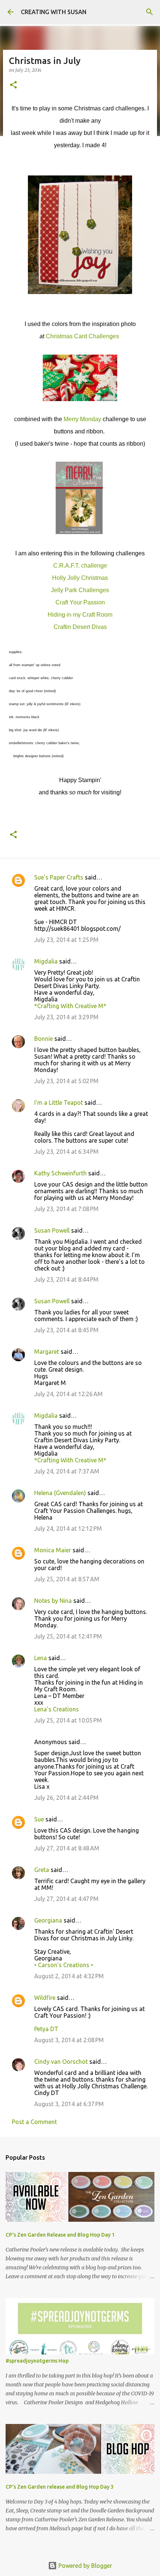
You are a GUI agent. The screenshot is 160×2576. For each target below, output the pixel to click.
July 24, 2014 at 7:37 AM (67, 1471)
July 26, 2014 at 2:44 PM (66, 1798)
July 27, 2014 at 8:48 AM (67, 1848)
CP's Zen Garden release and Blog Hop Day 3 (60, 2487)
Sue (39, 1819)
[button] (13, 85)
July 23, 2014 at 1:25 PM (66, 940)
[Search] (150, 12)
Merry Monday (82, 419)
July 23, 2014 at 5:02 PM (66, 1081)
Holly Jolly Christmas (80, 578)
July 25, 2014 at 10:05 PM (68, 1720)
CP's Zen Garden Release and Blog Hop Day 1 (60, 2235)
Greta (42, 1870)
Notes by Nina (53, 1601)
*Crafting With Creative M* (70, 1006)
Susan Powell (52, 1230)
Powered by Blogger (84, 2566)
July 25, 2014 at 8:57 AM (67, 1579)
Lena (41, 1658)
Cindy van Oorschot (61, 2062)
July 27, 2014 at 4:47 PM (66, 1899)
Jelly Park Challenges (80, 590)
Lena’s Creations (57, 1709)
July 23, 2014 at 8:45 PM (66, 1330)
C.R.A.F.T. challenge (80, 566)
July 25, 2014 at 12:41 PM (68, 1636)
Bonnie (44, 1039)
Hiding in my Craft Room (80, 615)
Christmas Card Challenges (82, 336)
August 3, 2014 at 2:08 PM (69, 2040)
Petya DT (46, 2029)
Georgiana (48, 1920)
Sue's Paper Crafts (59, 877)
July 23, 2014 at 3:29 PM (66, 1017)
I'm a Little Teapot (59, 1103)
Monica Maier (53, 1550)
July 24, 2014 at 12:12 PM (68, 1529)
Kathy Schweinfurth (60, 1173)
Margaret (47, 1352)
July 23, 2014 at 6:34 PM (66, 1152)
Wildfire (45, 1998)
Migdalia (46, 961)
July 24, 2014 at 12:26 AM (68, 1394)
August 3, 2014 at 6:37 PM (69, 2104)
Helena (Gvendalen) (60, 1493)
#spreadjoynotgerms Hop (37, 2361)
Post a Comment (34, 2122)
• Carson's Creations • (64, 1965)
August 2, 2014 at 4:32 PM (69, 1976)
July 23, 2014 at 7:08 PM (66, 1209)
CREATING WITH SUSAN (54, 12)
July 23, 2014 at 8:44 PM (66, 1279)
